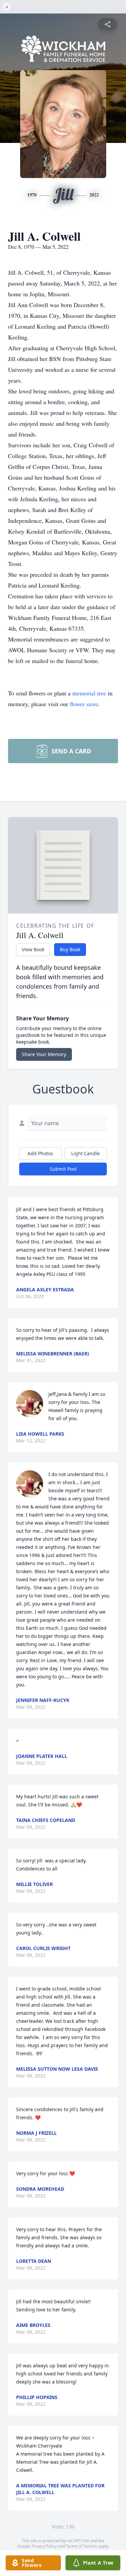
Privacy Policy (44, 2546)
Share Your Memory (44, 1054)
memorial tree (89, 693)
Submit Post (63, 1169)
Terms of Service (81, 2546)
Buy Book (70, 949)
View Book (33, 949)
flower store (84, 704)
